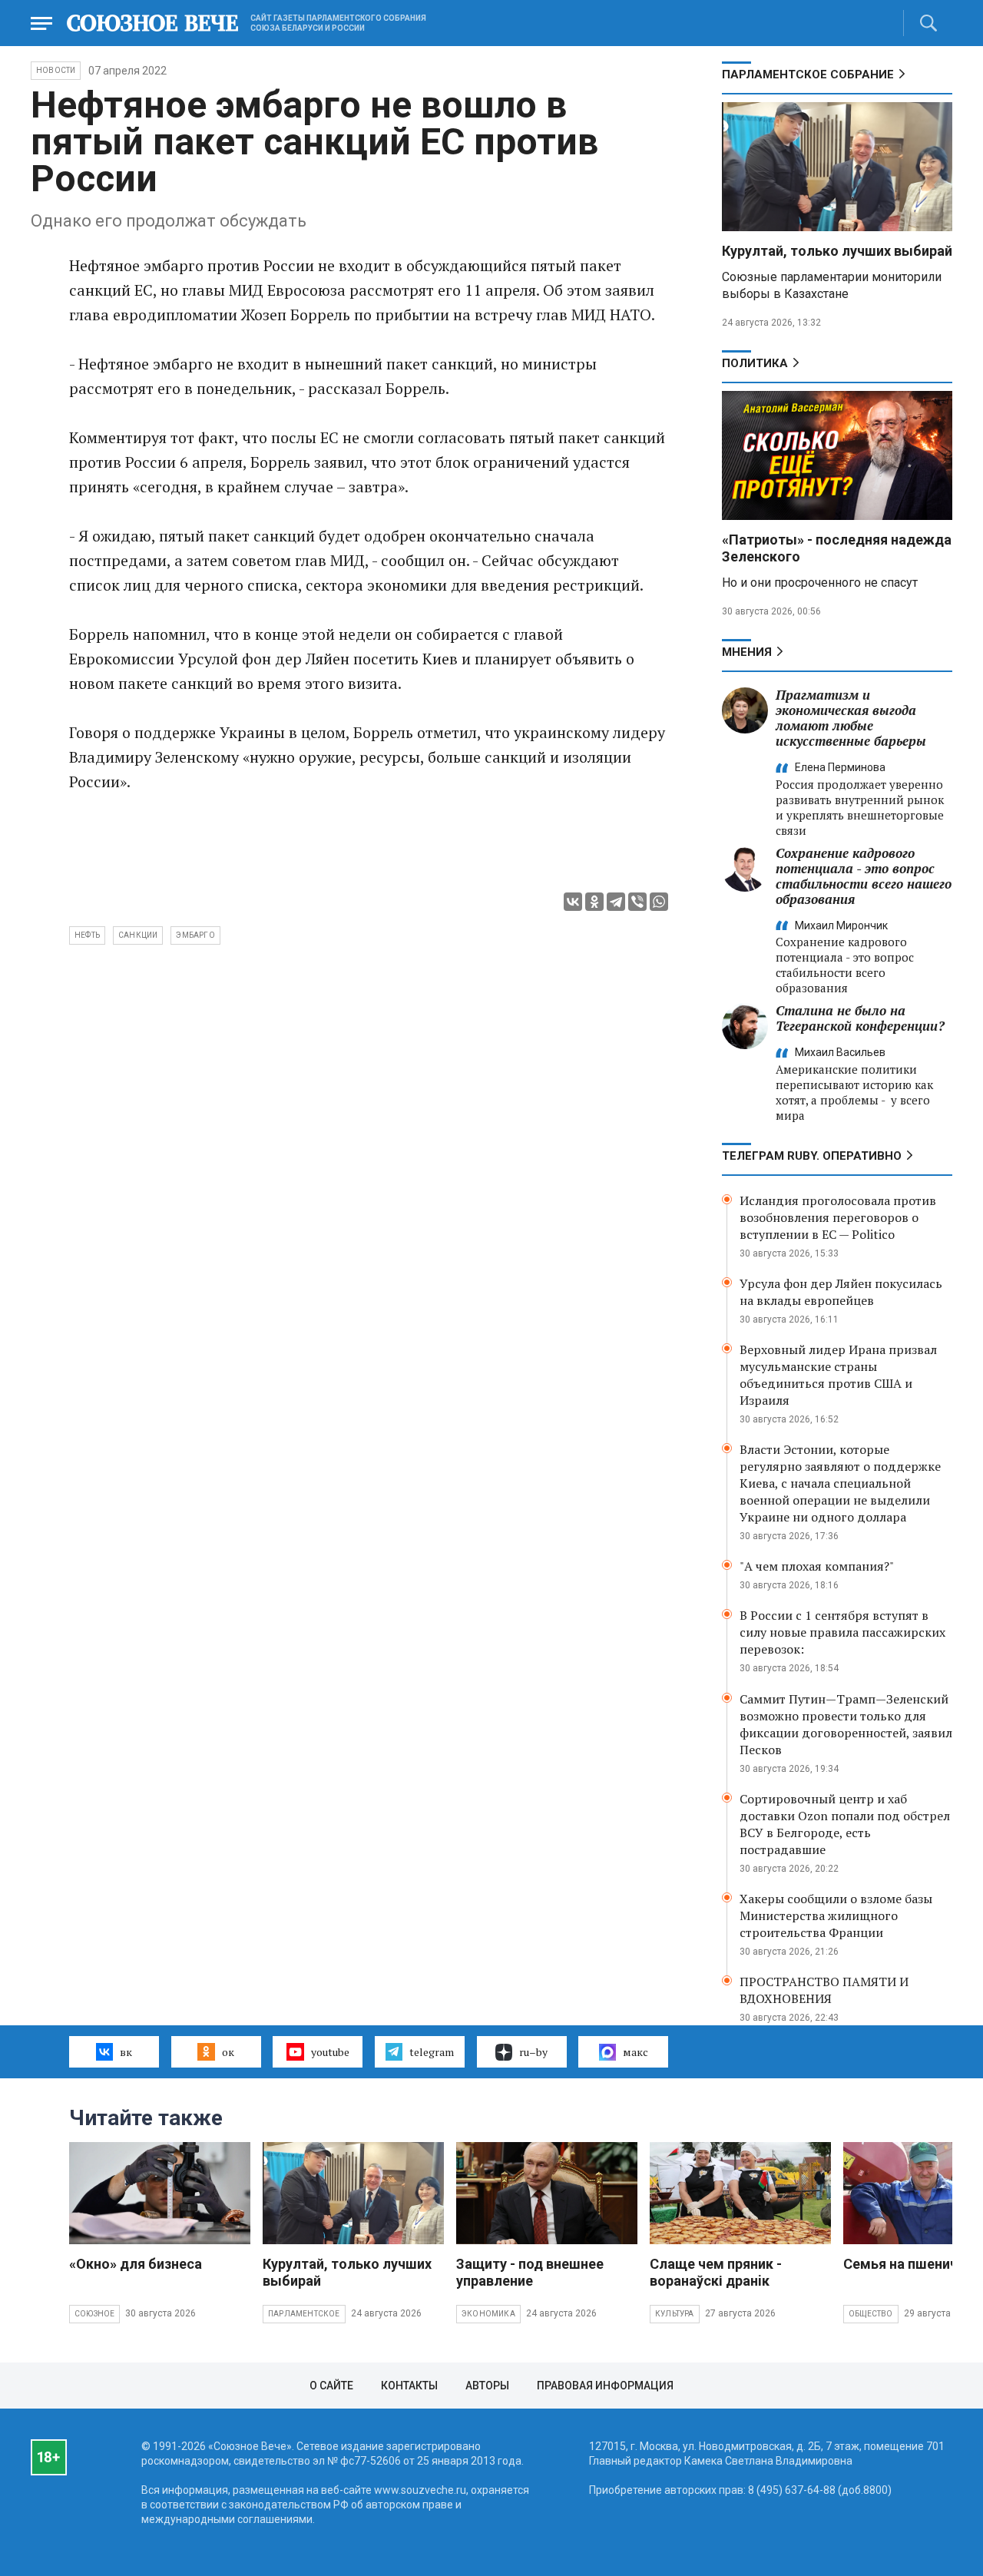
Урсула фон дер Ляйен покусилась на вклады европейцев (841, 1292)
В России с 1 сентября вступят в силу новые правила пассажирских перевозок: (842, 1632)
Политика (755, 363)
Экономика (488, 2314)
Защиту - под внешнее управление (530, 2272)
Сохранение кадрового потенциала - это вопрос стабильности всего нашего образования (864, 876)
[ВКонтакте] (573, 902)
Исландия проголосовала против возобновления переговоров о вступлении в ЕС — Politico (838, 1217)
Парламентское (304, 2314)
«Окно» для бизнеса (136, 2264)
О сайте (331, 2386)
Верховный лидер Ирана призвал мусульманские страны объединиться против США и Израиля (838, 1375)
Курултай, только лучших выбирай (837, 251)
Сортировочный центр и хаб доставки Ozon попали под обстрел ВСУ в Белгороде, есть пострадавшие (845, 1824)
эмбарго (195, 935)
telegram (432, 2052)
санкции (138, 935)
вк (126, 2052)
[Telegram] (616, 902)
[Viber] (637, 902)
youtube (330, 2052)
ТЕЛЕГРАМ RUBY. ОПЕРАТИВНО (812, 1156)
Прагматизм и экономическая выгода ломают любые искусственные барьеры (851, 718)
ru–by (533, 2052)
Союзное (94, 2314)
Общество (871, 2314)
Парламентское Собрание (808, 74)
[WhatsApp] (659, 902)
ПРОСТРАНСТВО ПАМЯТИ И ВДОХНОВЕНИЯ (824, 1990)
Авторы (487, 2386)
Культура (675, 2314)
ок (228, 2052)
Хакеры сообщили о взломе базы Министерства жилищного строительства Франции (836, 1915)
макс (635, 2052)
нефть (87, 935)
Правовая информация (605, 2386)
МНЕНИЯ (747, 652)
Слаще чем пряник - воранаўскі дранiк (716, 2272)
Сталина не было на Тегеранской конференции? (860, 1018)
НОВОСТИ (56, 70)
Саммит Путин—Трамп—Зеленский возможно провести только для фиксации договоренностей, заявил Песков (846, 1724)
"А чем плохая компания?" (817, 1566)
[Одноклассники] (594, 902)
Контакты (409, 2386)
